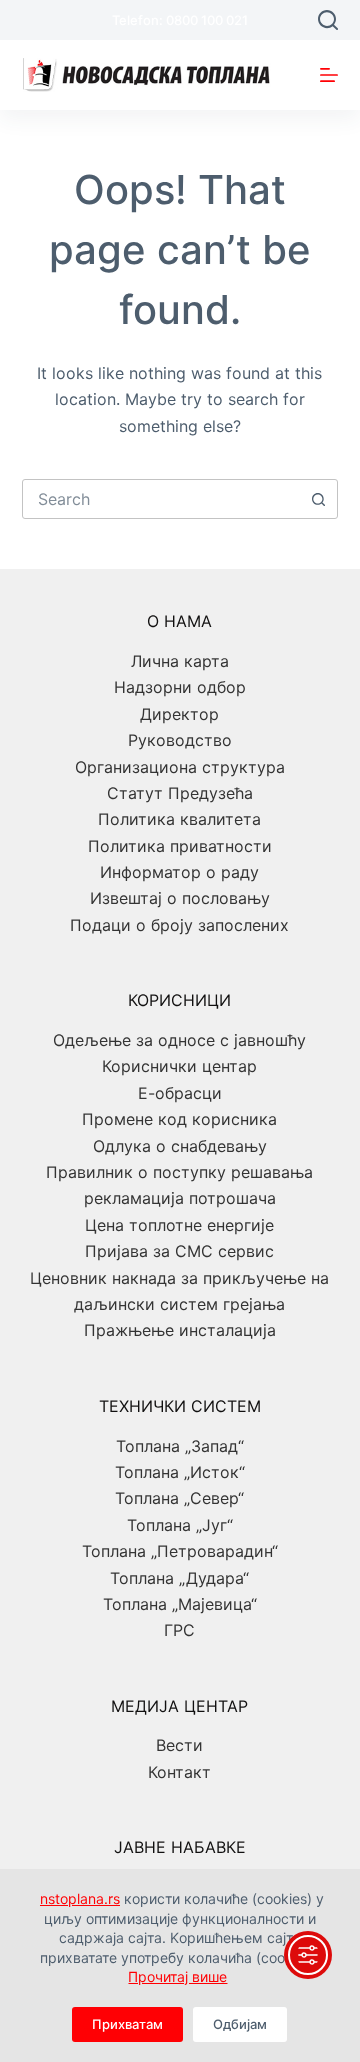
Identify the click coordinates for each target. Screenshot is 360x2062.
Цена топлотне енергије (179, 1225)
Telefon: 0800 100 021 (180, 20)
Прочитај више (177, 1976)
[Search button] (318, 499)
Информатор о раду (179, 872)
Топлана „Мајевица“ (180, 1604)
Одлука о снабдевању (180, 1146)
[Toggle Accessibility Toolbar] (308, 1955)
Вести (179, 1745)
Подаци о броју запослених (179, 925)
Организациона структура (180, 767)
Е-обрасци (180, 1093)
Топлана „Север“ (179, 1498)
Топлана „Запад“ (180, 1446)
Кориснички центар (179, 1066)
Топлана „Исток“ (180, 1472)
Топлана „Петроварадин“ (180, 1551)
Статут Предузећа (180, 793)
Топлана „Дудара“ (179, 1578)
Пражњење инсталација (180, 1330)
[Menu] (329, 75)
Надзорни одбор (180, 687)
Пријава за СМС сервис (179, 1251)
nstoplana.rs (80, 1898)
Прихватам (127, 2024)
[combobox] (161, 499)
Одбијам (240, 2024)
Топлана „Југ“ (180, 1525)
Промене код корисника (179, 1119)
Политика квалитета (179, 819)
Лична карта (180, 661)
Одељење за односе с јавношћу (179, 1040)
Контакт (179, 1772)
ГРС (179, 1630)
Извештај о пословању (180, 898)
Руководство (180, 740)
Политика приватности (180, 846)
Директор (179, 714)
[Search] (328, 20)
